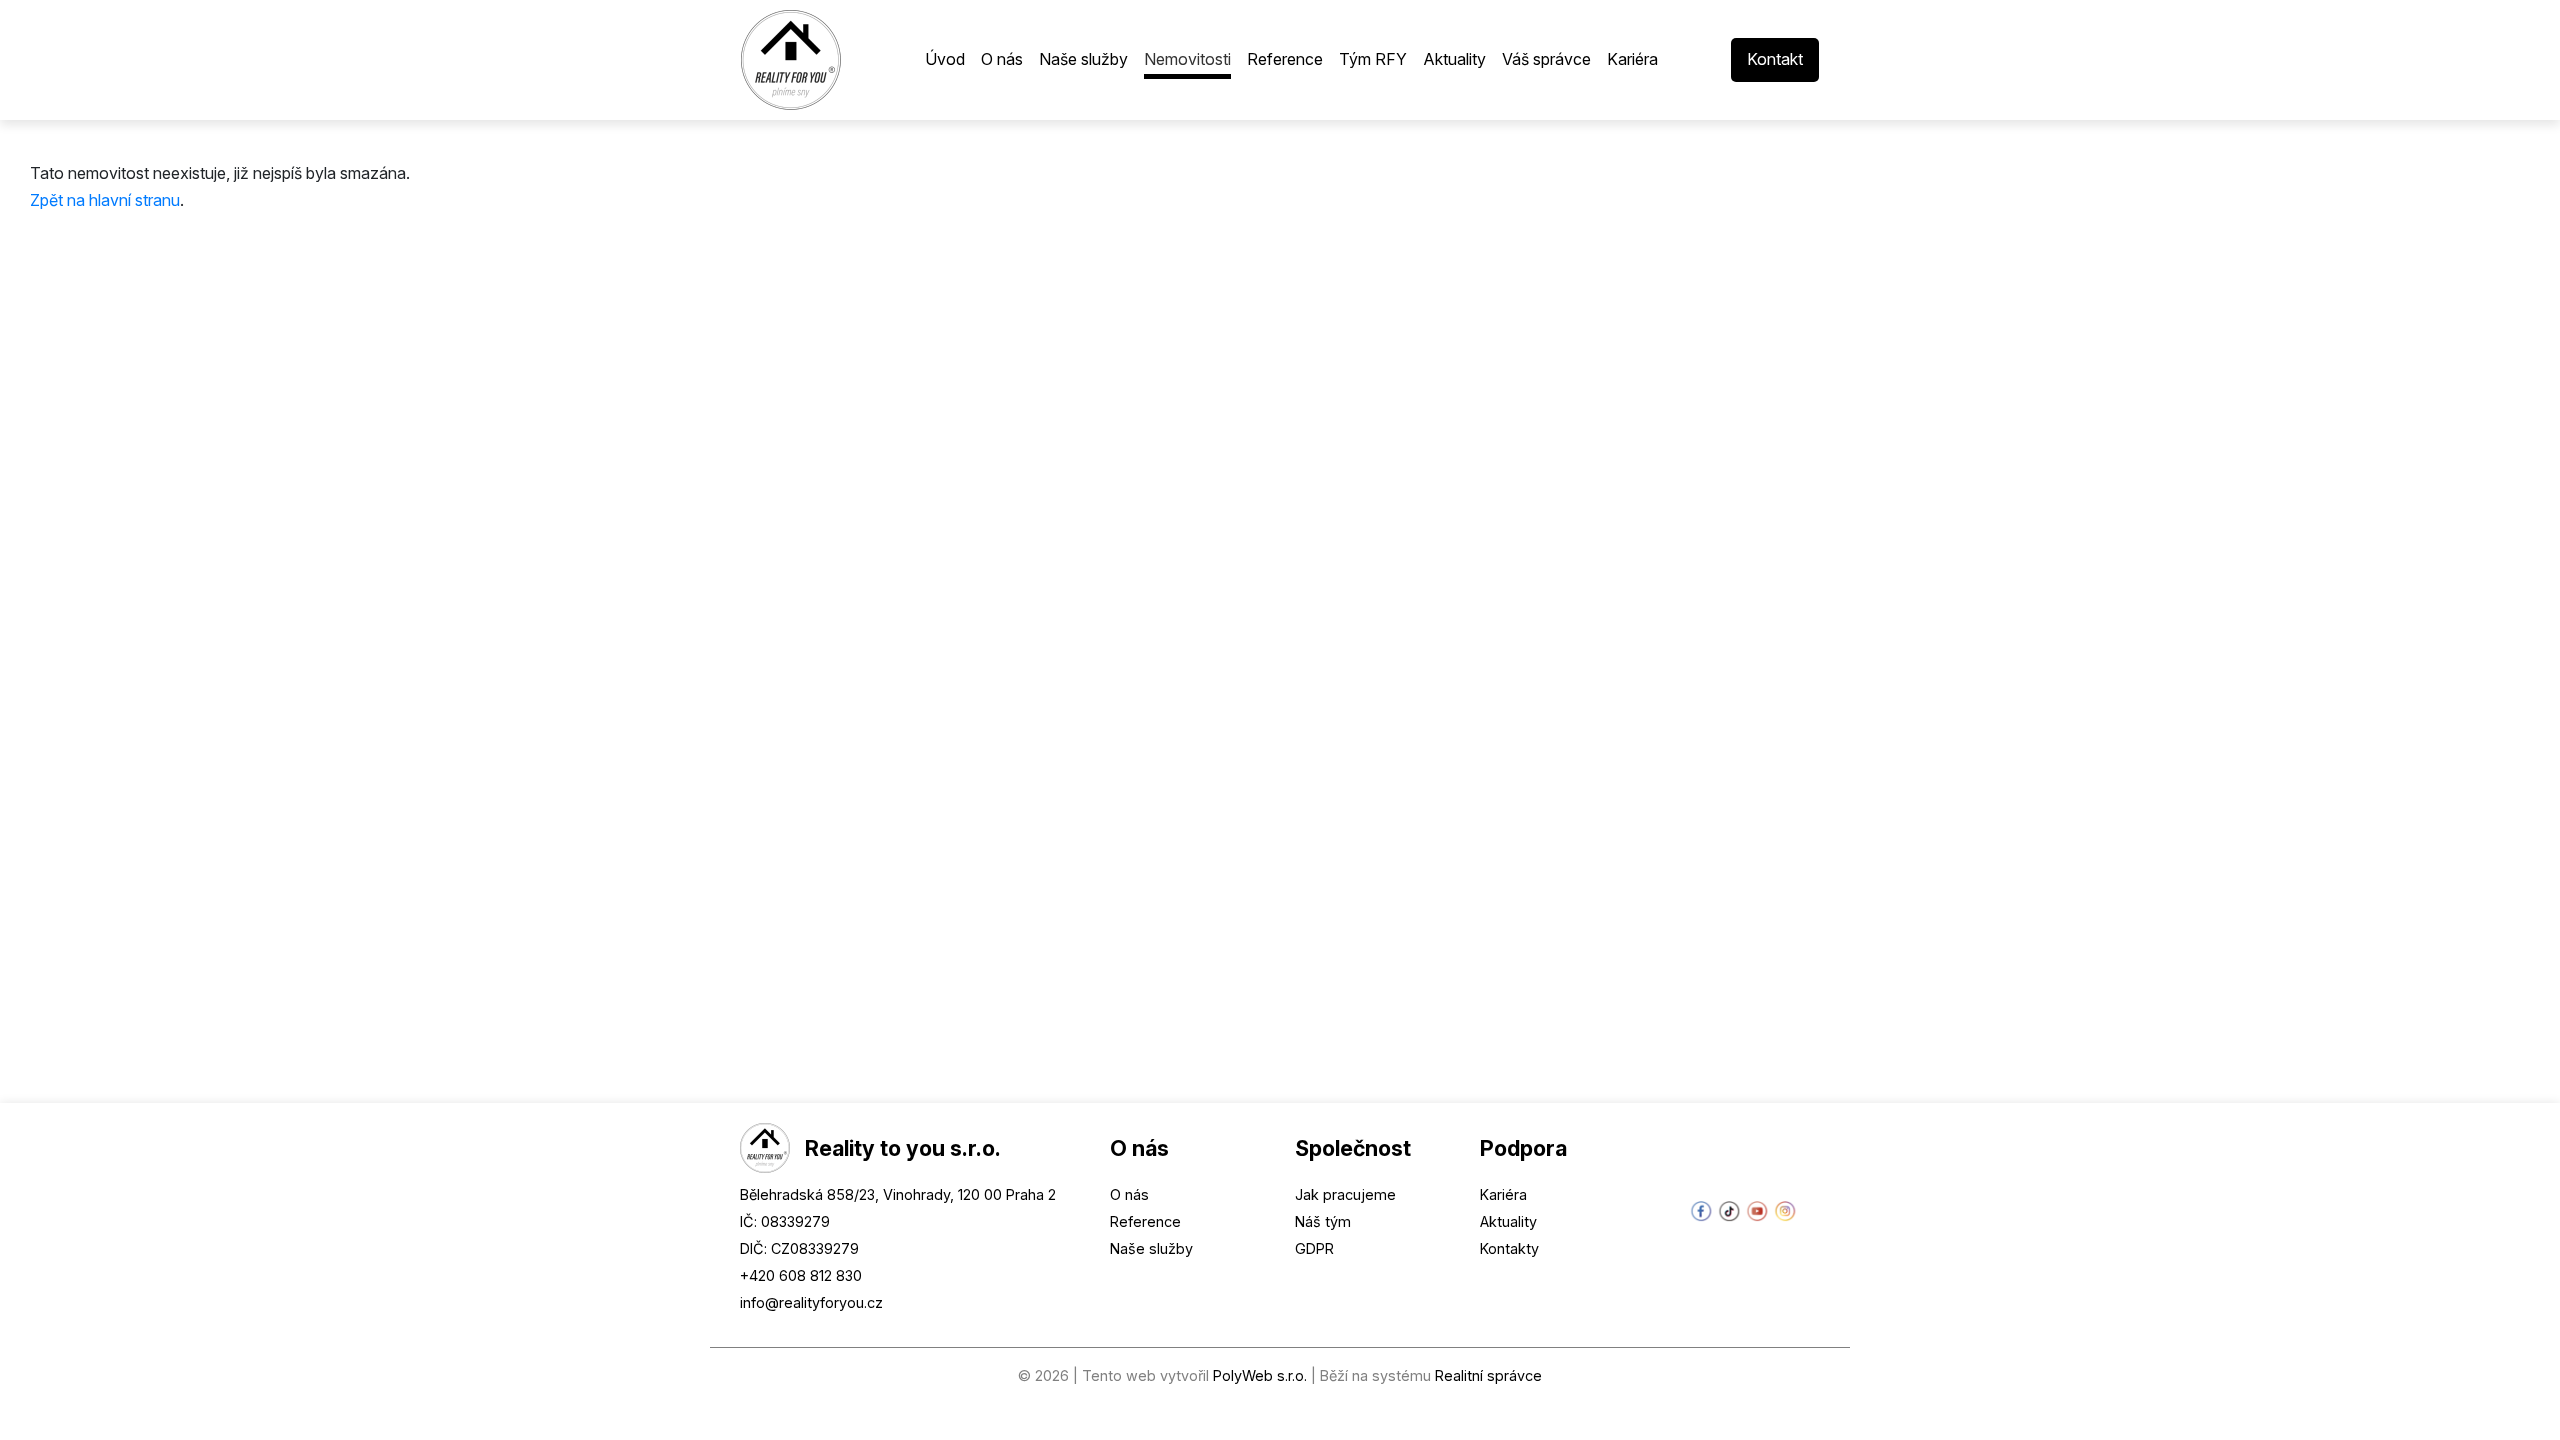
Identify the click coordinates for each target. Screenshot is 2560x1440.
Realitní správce (1488, 1375)
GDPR (1314, 1248)
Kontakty (1509, 1248)
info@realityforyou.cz (811, 1302)
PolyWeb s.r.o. (1260, 1375)
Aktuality (1508, 1221)
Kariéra (1503, 1194)
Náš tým (1323, 1221)
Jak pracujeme (1345, 1194)
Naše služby (1151, 1248)
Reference (1145, 1221)
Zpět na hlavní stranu (105, 200)
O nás (1129, 1194)
